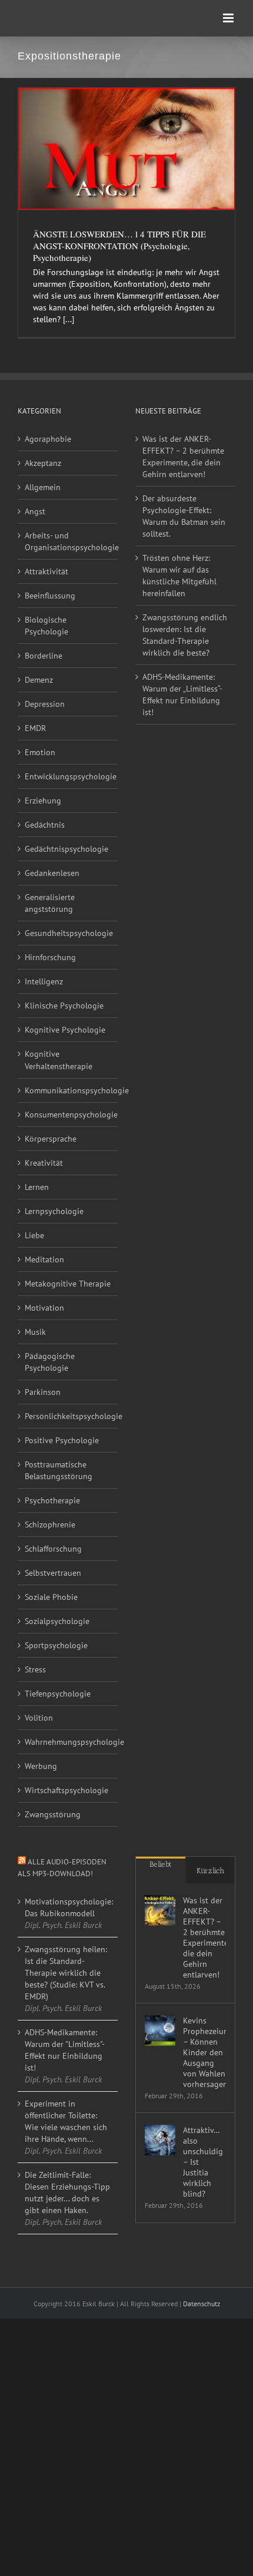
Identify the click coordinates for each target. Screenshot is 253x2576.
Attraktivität (46, 571)
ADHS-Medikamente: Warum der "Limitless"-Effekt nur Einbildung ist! (65, 2050)
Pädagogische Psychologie (50, 1362)
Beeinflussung (50, 596)
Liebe (34, 1235)
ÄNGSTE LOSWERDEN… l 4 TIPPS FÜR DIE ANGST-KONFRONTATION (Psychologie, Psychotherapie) (119, 246)
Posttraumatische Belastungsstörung (59, 1470)
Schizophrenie (50, 1525)
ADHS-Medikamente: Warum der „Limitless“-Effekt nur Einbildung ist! (182, 695)
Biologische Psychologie (46, 626)
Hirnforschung (50, 957)
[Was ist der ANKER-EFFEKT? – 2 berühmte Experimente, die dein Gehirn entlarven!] (160, 1910)
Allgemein (43, 487)
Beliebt (161, 1864)
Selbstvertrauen (53, 1573)
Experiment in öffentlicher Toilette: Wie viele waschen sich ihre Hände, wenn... (66, 2121)
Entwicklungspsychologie (68, 776)
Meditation (44, 1259)
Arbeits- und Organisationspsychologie (68, 541)
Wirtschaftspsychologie (66, 1790)
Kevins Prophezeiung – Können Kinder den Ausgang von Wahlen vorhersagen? (204, 2052)
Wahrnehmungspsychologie (68, 1742)
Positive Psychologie (62, 1440)
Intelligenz (44, 981)
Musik (35, 1332)
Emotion (40, 752)
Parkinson (43, 1392)
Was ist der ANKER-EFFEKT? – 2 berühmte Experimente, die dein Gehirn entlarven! (183, 457)
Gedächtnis (45, 825)
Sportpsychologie (56, 1645)
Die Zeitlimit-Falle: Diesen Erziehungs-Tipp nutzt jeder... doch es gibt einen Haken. (67, 2193)
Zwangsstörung (53, 1814)
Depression (45, 704)
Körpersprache (51, 1139)
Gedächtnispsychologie (66, 849)
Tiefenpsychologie (58, 1694)
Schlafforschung (53, 1549)
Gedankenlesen (52, 873)
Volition (39, 1718)
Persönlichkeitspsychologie (68, 1416)
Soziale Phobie (51, 1597)
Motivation (44, 1308)
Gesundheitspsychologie (68, 933)
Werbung (41, 1766)
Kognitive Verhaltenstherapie (59, 1060)
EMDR (35, 728)
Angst (35, 511)
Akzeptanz (43, 463)
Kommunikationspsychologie (68, 1090)
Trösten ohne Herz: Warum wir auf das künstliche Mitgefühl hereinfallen (179, 576)
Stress (35, 1669)
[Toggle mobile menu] (229, 18)
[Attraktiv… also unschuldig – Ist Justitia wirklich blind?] (160, 2140)
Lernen (37, 1187)
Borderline (44, 656)
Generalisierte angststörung (50, 903)
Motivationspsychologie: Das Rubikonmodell (68, 1907)
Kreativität (44, 1163)
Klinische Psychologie (64, 1006)
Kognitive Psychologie (65, 1030)
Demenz (39, 680)
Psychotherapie (52, 1500)
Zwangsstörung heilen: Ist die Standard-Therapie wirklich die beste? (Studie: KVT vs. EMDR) (66, 1973)
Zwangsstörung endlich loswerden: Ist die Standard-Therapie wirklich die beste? (185, 635)
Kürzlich (210, 1871)
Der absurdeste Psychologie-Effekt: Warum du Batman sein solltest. (184, 516)
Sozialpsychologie (57, 1621)
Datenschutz (202, 2304)
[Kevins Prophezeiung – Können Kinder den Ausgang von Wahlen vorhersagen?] (160, 2031)
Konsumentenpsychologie (68, 1115)
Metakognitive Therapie (68, 1284)
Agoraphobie (48, 439)
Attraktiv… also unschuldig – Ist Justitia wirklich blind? (203, 2162)
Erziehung (43, 801)
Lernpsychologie (54, 1211)
